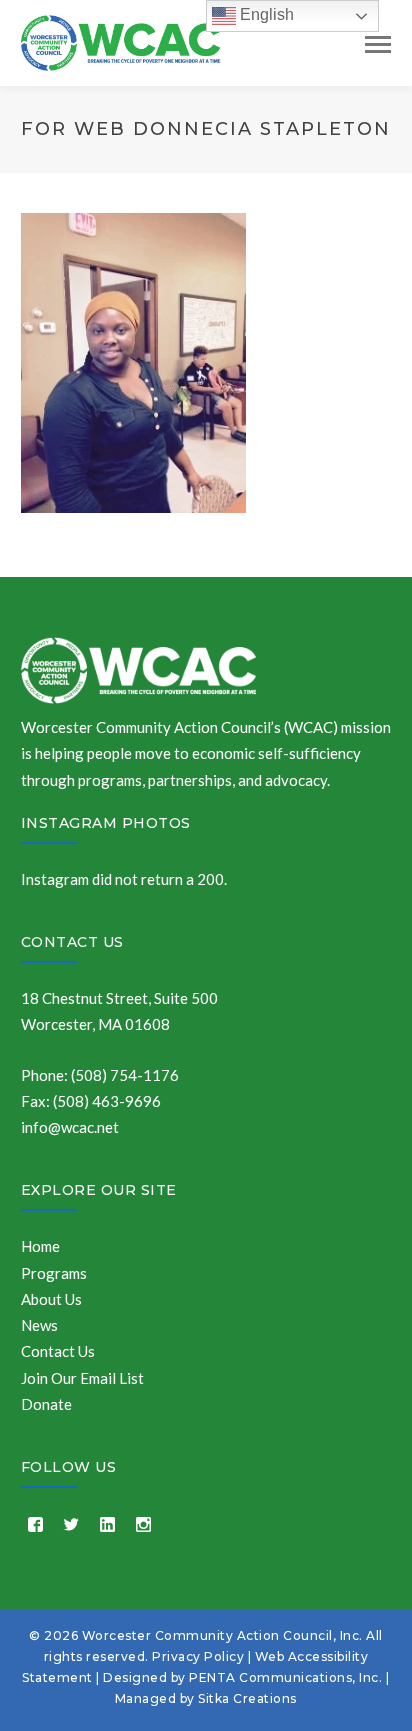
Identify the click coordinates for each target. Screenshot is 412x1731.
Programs (54, 1273)
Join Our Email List (82, 1378)
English (265, 14)
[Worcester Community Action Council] (121, 41)
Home (40, 1246)
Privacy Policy (198, 1656)
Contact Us (72, 942)
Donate (46, 1404)
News (39, 1325)
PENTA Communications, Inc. (285, 1677)
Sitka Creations (247, 1698)
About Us (51, 1299)
